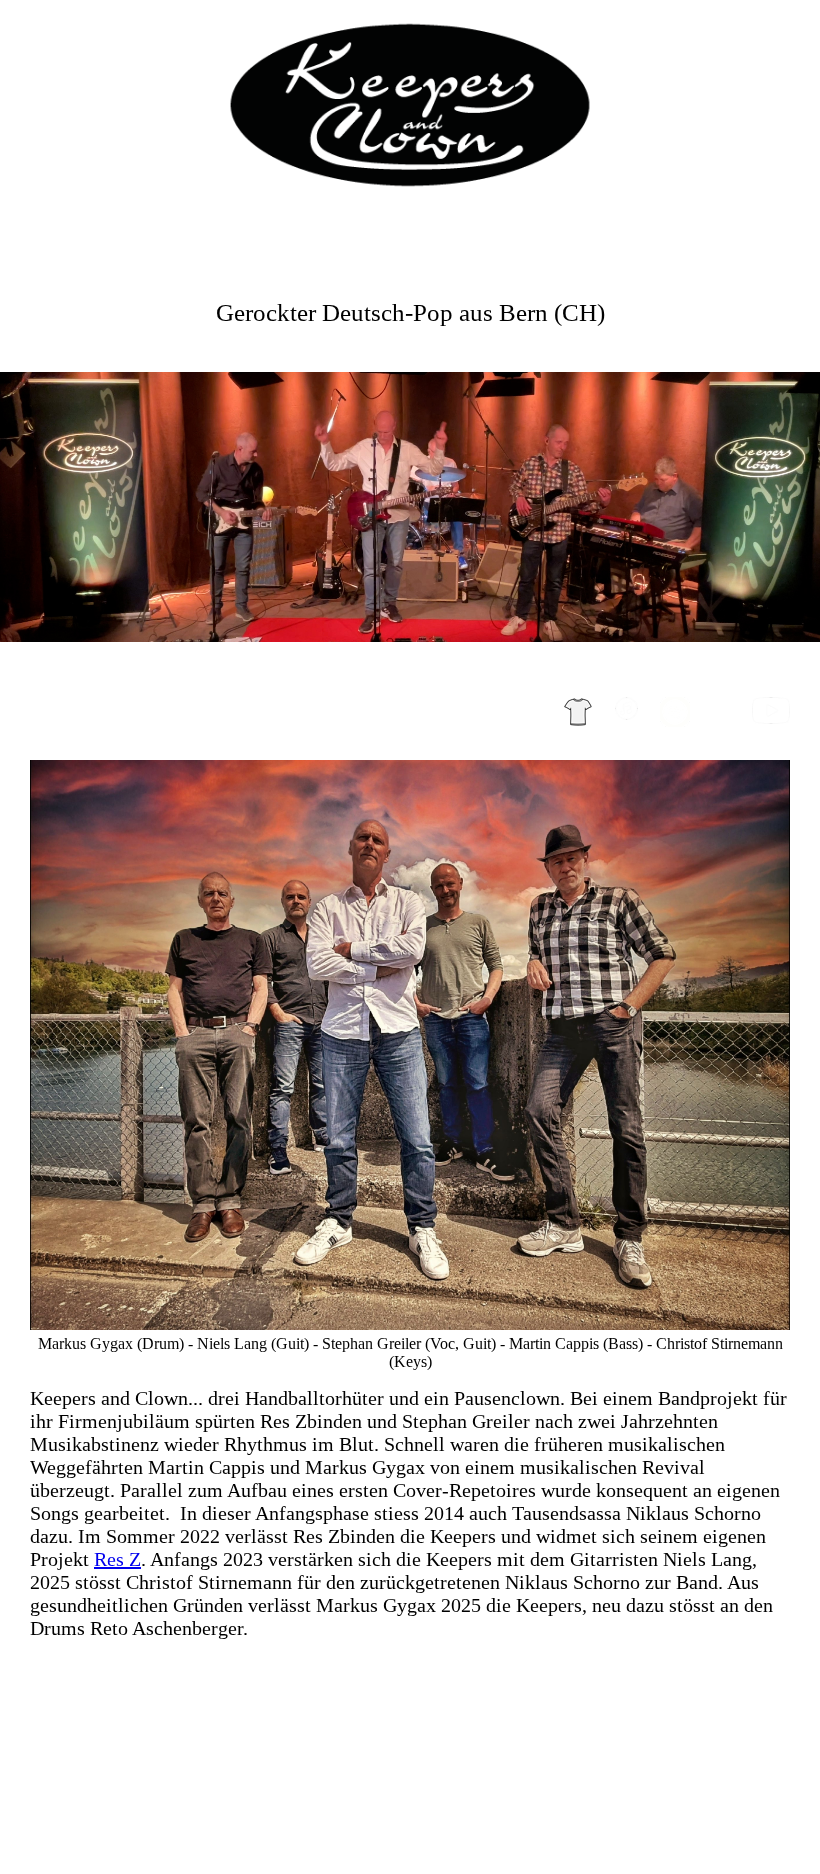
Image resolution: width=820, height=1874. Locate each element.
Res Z (117, 1559)
